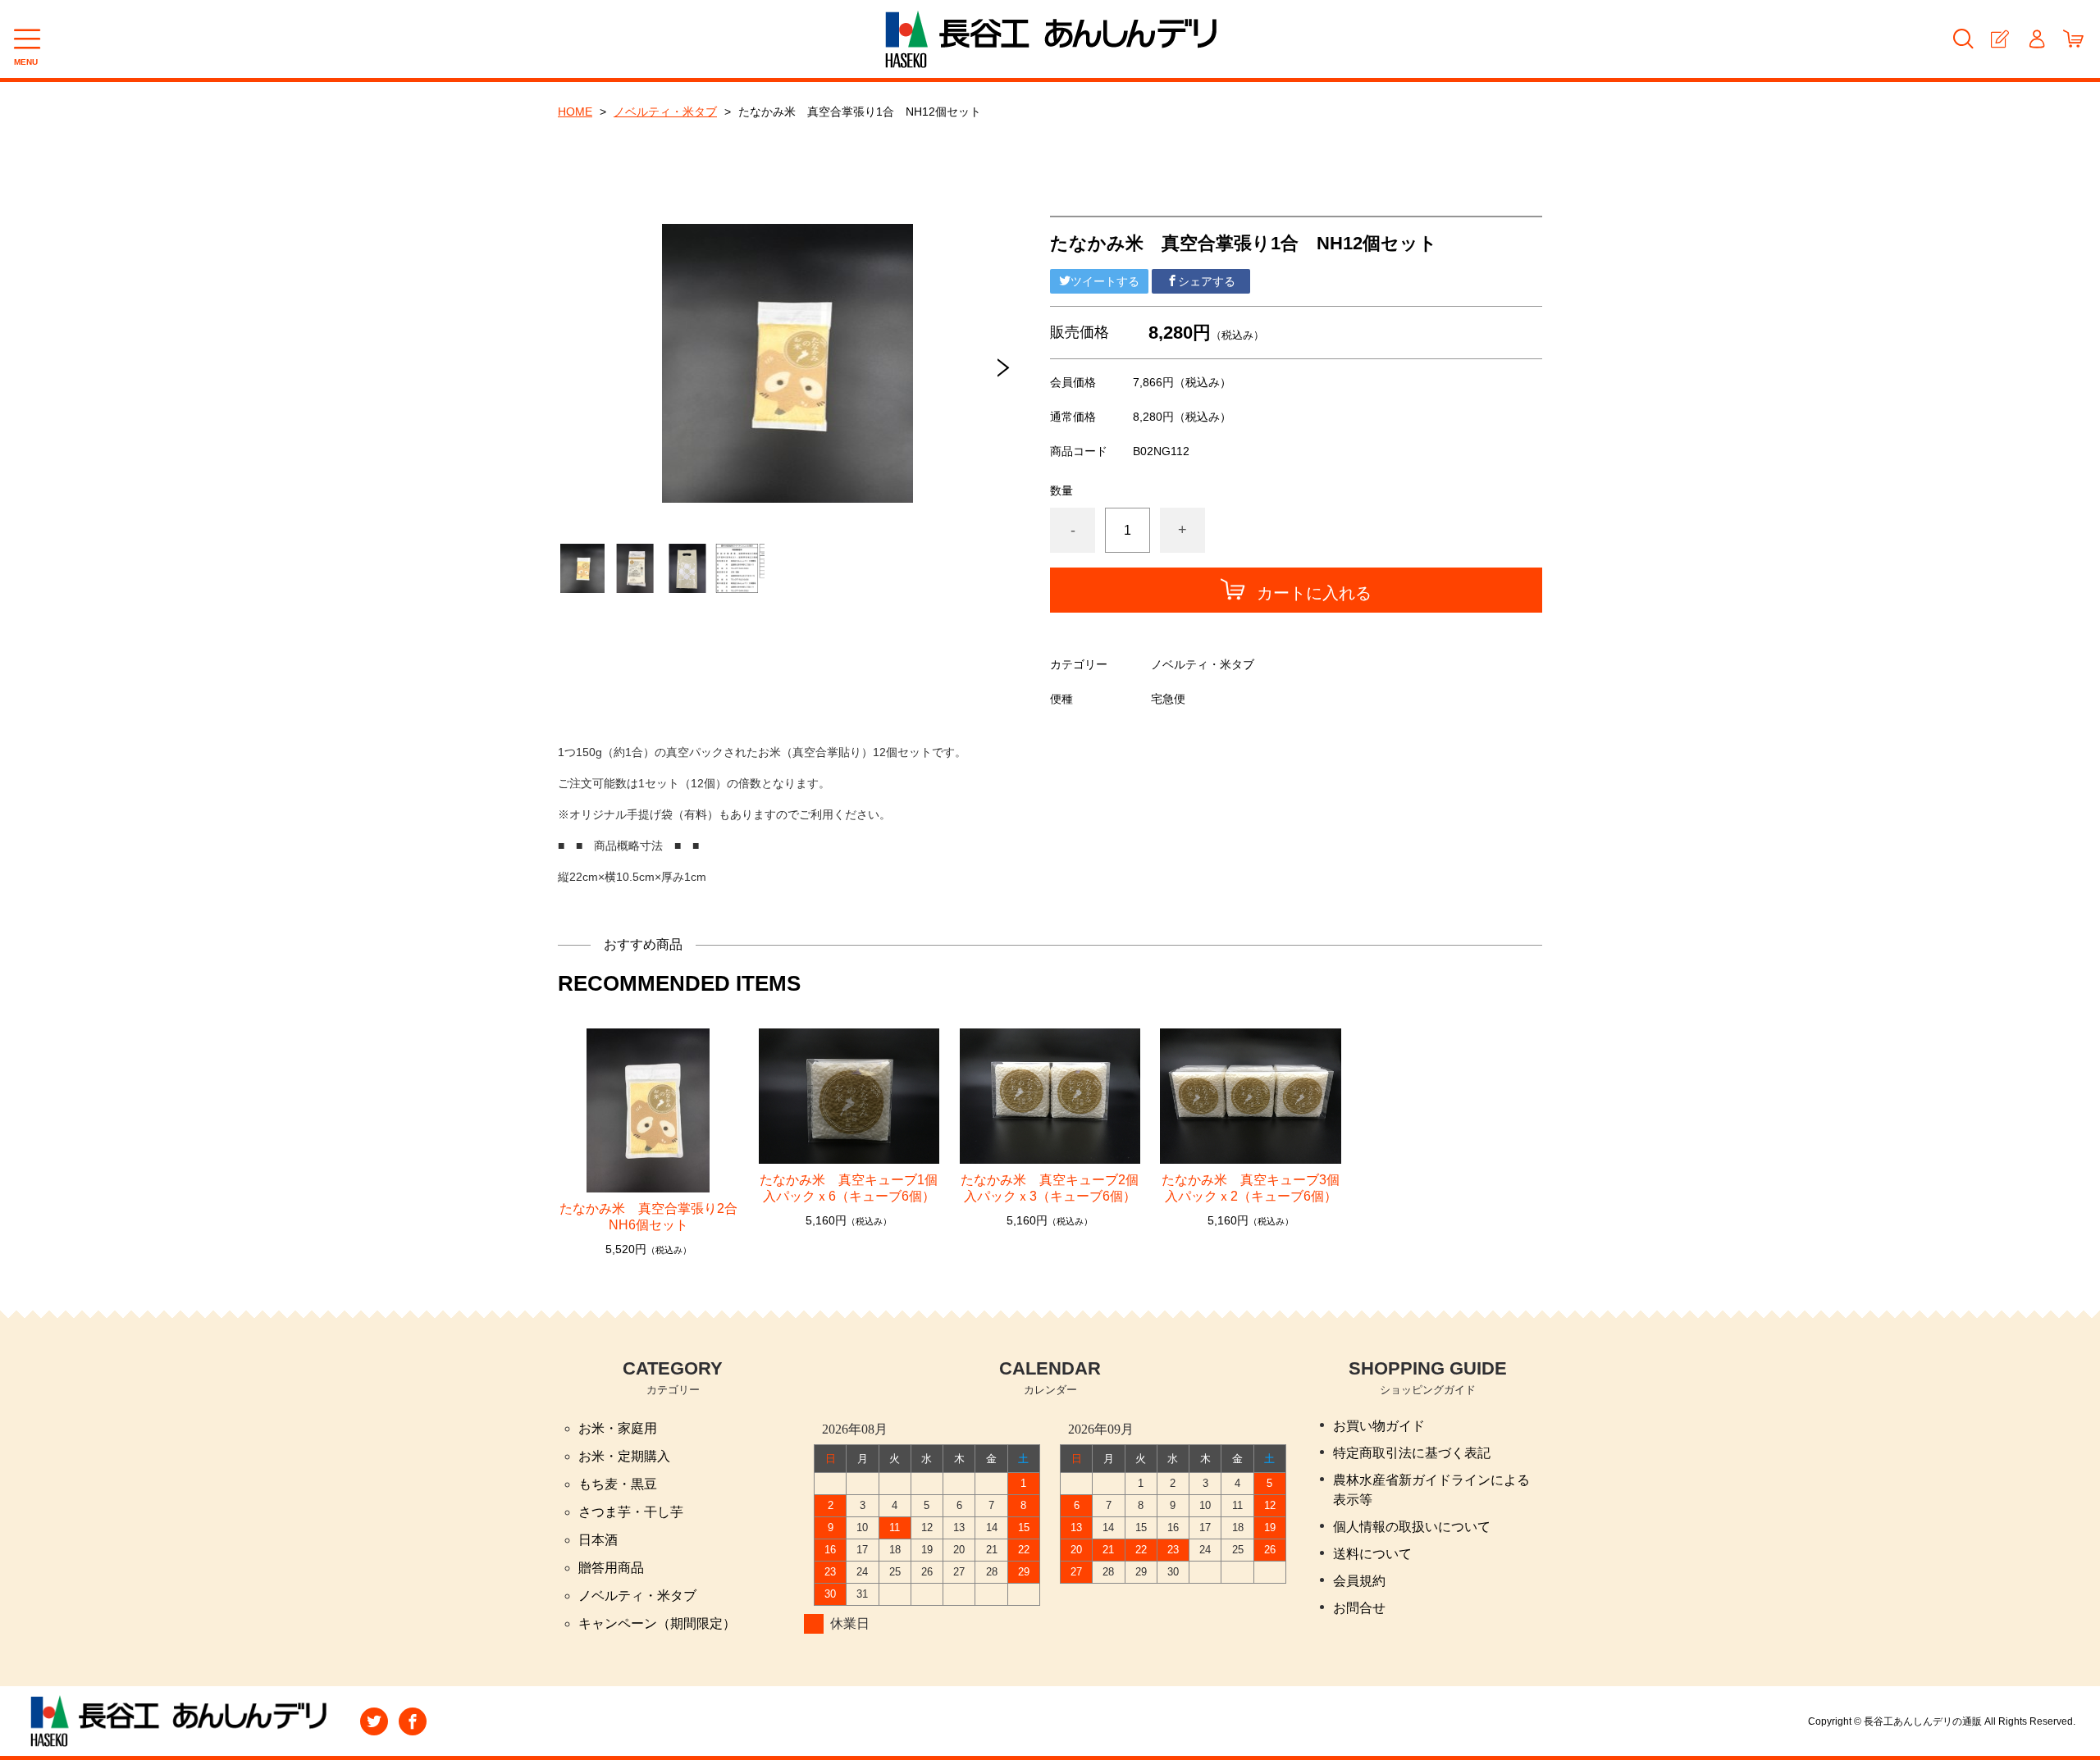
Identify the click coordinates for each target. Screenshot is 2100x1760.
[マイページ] (2036, 39)
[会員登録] (2000, 39)
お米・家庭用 (618, 1428)
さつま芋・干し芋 (631, 1512)
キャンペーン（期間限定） (657, 1623)
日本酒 (598, 1540)
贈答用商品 (611, 1568)
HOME (575, 112)
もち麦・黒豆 (618, 1484)
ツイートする (1105, 281)
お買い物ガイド (1379, 1426)
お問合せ (1359, 1608)
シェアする (1207, 281)
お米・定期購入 (624, 1456)
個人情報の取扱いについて (1412, 1527)
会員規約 (1359, 1581)
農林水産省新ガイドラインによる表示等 (1431, 1490)
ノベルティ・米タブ (665, 112)
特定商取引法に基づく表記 (1412, 1453)
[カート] (2073, 39)
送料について (1372, 1554)
